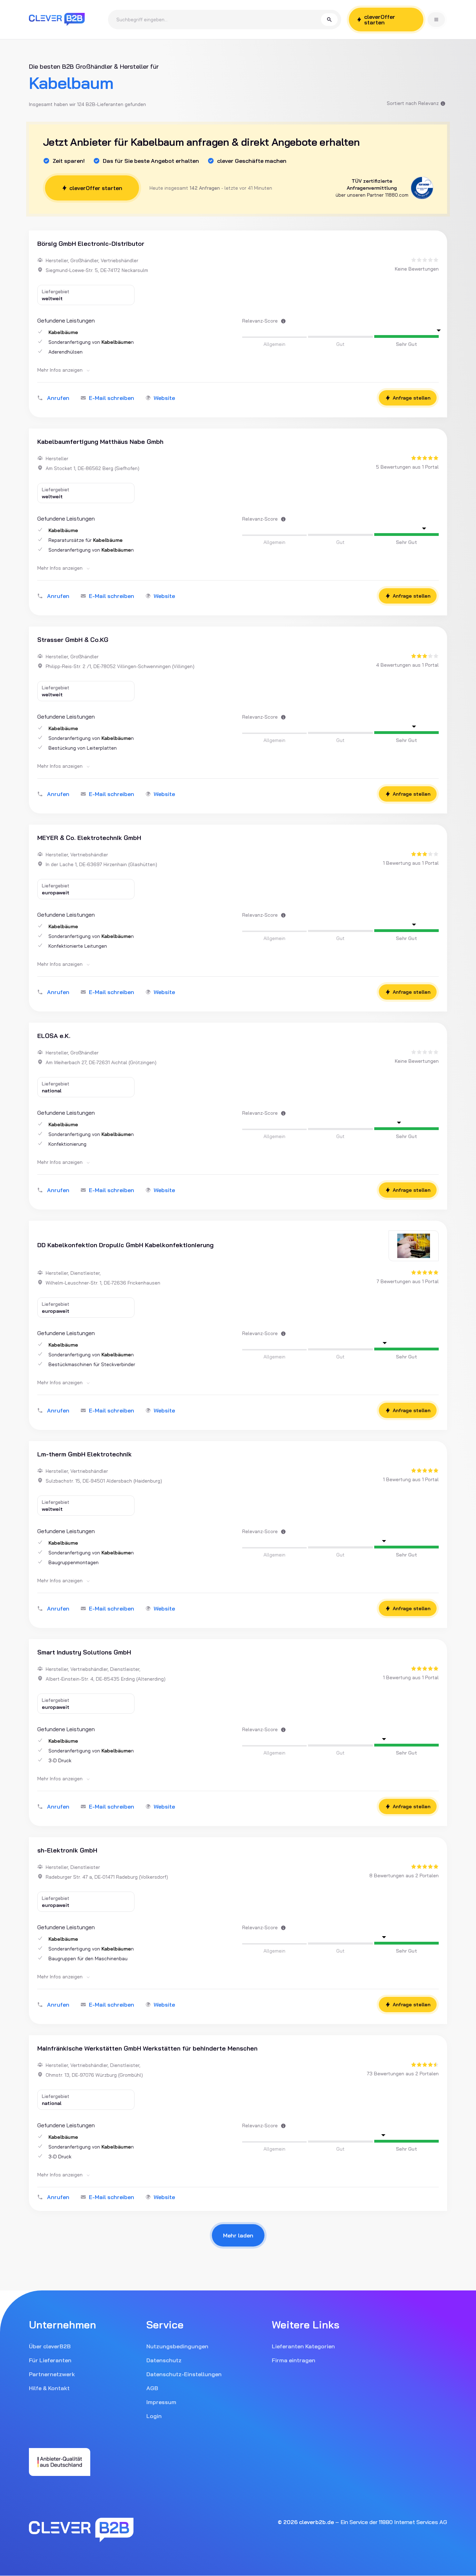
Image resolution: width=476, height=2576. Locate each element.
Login (154, 2416)
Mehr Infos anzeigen (61, 370)
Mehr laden (238, 2235)
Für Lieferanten (50, 2360)
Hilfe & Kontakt (49, 2388)
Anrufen (58, 398)
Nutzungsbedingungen (177, 2346)
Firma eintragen (294, 2360)
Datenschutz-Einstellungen (184, 2374)
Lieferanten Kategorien (303, 2346)
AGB (152, 2388)
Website (164, 398)
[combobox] (219, 20)
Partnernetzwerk (52, 2374)
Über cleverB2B (50, 2346)
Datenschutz (164, 2360)
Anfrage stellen (412, 398)
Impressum (161, 2402)
